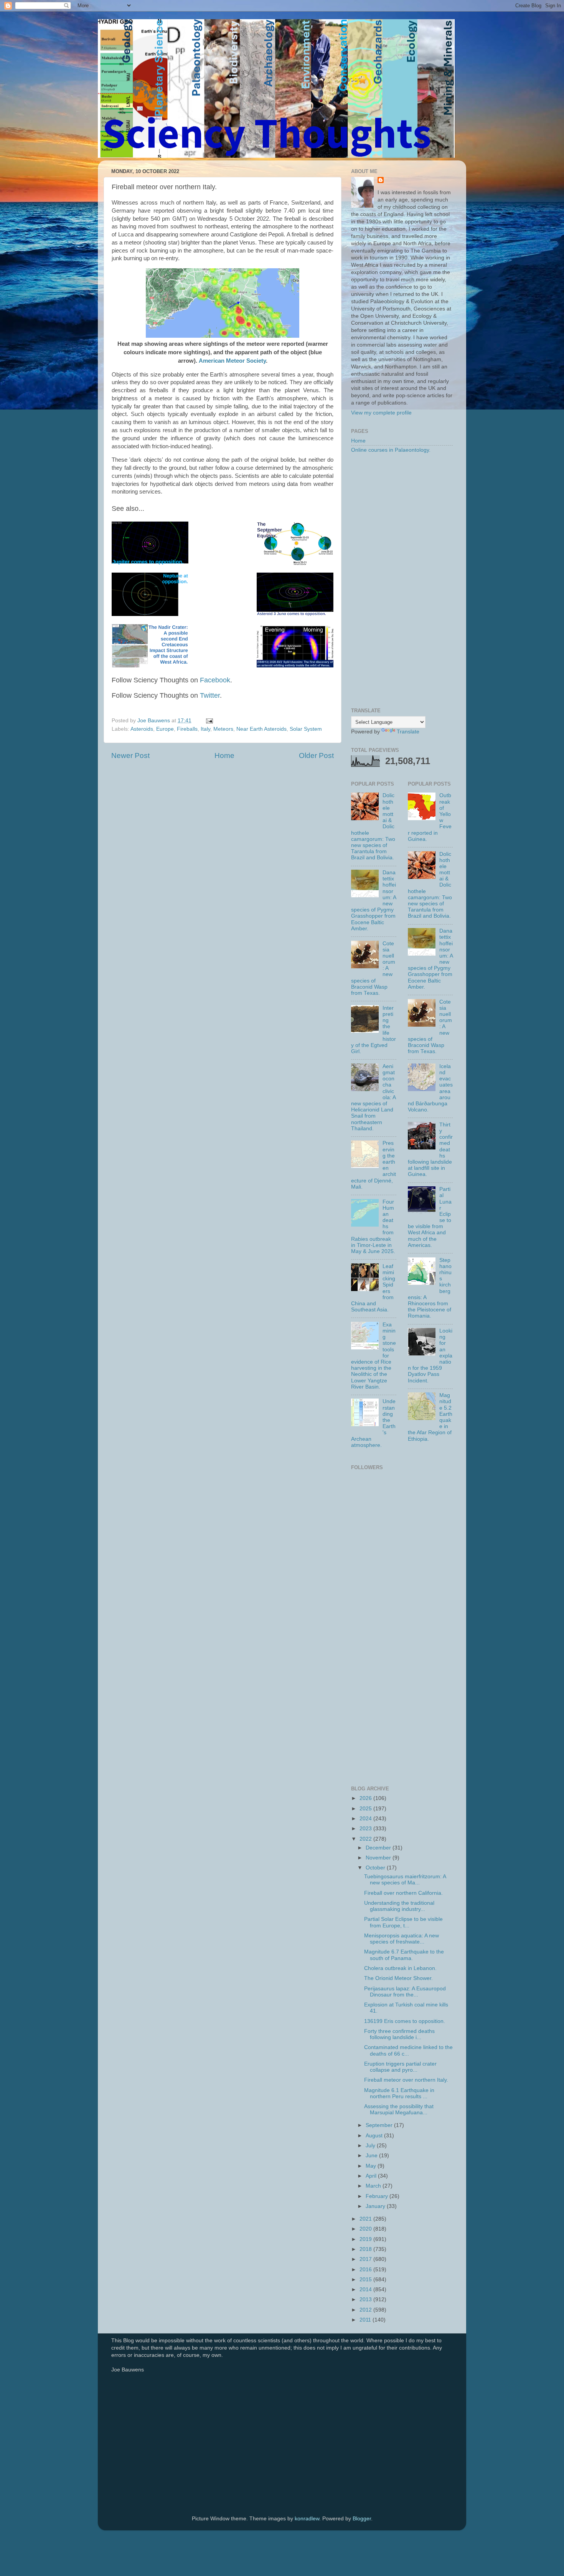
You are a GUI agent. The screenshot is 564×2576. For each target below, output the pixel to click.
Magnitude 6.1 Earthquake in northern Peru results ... (399, 2093)
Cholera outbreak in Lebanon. (400, 1968)
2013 (366, 2299)
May (372, 2166)
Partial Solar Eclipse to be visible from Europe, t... (403, 1922)
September (380, 2125)
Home (224, 755)
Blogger (362, 2519)
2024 (366, 1819)
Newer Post (130, 755)
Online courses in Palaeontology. (391, 450)
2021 (366, 2219)
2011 (366, 2320)
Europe (165, 729)
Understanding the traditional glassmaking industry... (399, 1906)
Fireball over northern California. (403, 1893)
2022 (366, 1839)
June (372, 2156)
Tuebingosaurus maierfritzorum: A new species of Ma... (405, 1880)
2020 (366, 2229)
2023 (366, 1829)
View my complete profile (381, 413)
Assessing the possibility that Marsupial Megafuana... (399, 2110)
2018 (366, 2249)
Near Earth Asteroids (261, 729)
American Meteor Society (232, 361)
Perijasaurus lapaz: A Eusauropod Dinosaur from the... (405, 1992)
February (378, 2196)
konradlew (307, 2519)
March (374, 2186)
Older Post (316, 755)
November (379, 1858)
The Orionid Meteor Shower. (398, 1978)
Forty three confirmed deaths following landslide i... (399, 2034)
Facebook (215, 680)
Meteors (223, 729)
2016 (366, 2270)
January (376, 2206)
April (372, 2176)
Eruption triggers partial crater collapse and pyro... (400, 2067)
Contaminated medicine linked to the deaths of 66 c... (408, 2050)
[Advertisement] (402, 581)
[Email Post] (209, 721)
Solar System (306, 729)
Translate (408, 732)
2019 (366, 2239)
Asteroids (142, 729)
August (375, 2136)
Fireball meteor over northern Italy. (406, 2080)
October (376, 1868)
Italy (205, 729)
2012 (366, 2310)
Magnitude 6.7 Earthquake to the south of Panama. (404, 1955)
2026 (366, 1798)
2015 (366, 2280)
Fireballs (187, 729)
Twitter (210, 695)
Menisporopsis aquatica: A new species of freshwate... (402, 1939)
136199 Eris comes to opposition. (405, 2021)
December (379, 1848)
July (371, 2146)
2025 (366, 1809)
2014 (366, 2290)
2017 (366, 2259)
